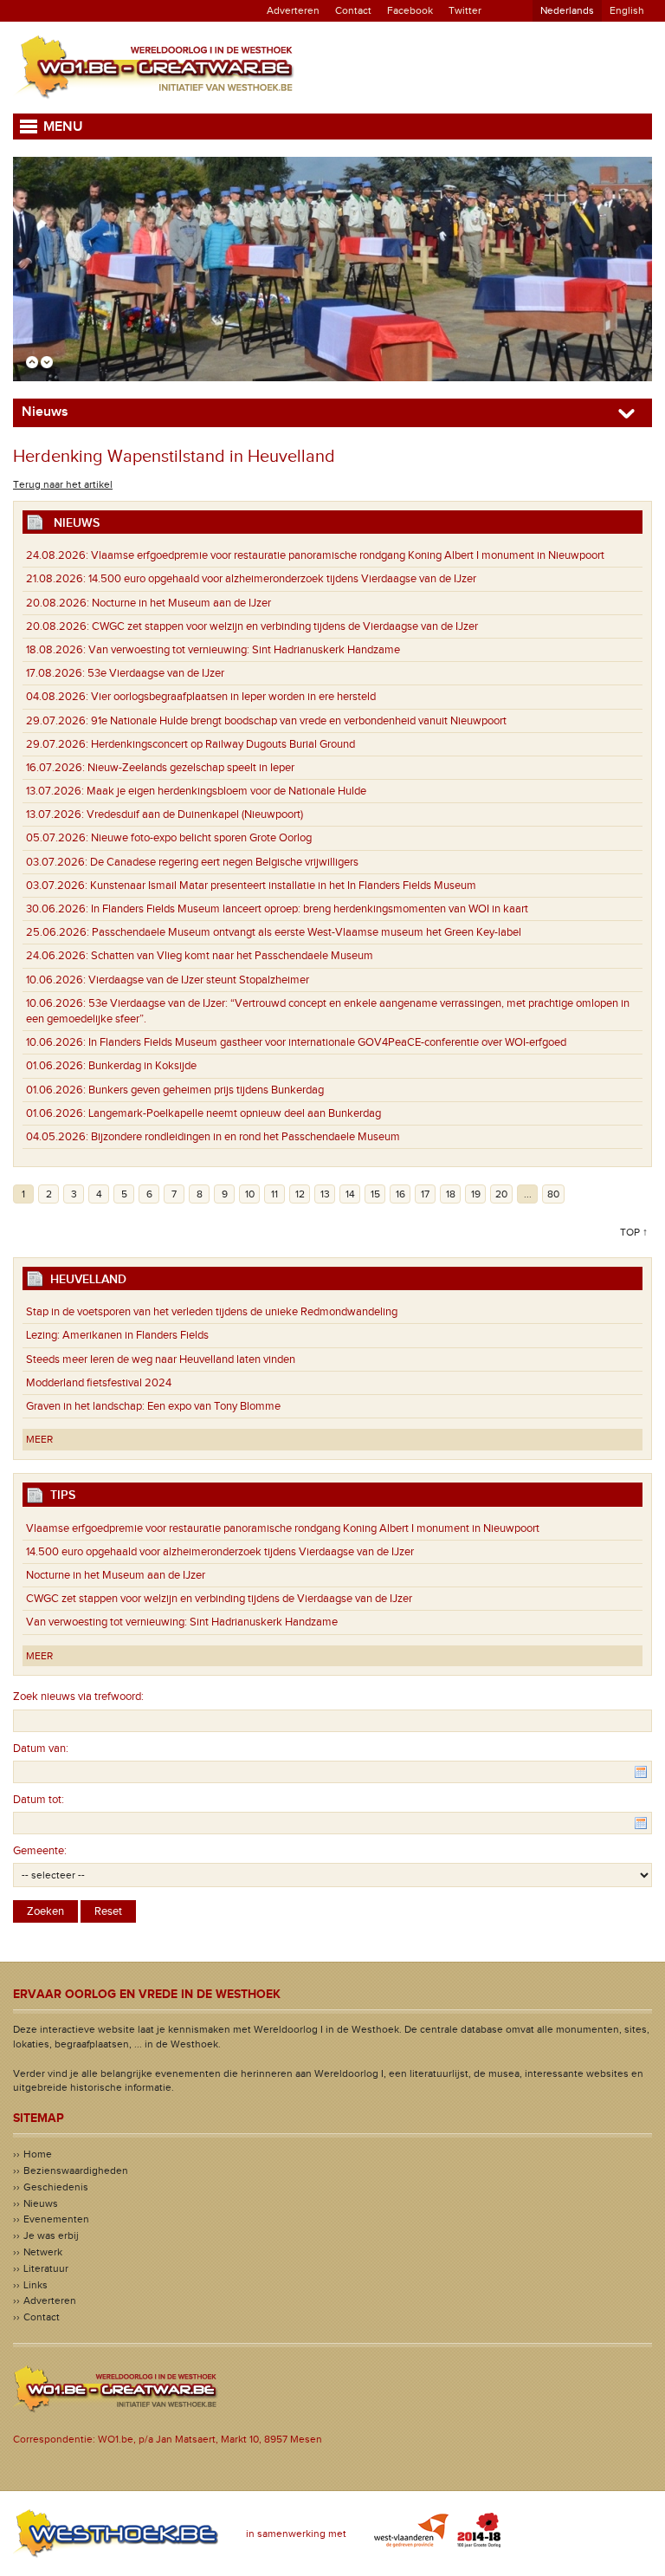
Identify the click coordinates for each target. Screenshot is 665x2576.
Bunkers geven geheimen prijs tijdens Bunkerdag (175, 1090)
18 (451, 1194)
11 (274, 1194)
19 (476, 1194)
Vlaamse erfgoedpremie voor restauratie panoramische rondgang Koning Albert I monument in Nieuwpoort (315, 555)
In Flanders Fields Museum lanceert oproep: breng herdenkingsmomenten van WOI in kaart (277, 909)
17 (425, 1194)
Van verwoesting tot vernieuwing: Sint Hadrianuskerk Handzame (217, 650)
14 (350, 1194)
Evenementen (56, 2219)
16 (400, 1194)
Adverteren (293, 10)
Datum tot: (39, 1800)
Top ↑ (634, 1232)
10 (250, 1194)
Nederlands (567, 10)
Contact (353, 10)
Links (36, 2285)
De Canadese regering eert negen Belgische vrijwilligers (192, 862)
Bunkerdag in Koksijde (111, 1066)
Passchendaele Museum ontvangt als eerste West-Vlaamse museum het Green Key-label (274, 932)
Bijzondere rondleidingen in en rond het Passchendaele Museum (213, 1137)
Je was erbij (51, 2235)
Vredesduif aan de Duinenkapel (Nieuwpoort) (165, 814)
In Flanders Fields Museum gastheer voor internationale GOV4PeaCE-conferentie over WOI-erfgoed (296, 1042)
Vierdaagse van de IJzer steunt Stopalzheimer (168, 980)
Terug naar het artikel (63, 484)
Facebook (410, 10)
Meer (39, 1439)
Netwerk (43, 2252)
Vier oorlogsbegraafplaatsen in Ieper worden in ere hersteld (201, 697)
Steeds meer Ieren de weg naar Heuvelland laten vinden (161, 1359)
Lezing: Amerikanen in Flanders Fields (117, 1335)
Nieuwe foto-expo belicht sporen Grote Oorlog (169, 838)
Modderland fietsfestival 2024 (99, 1383)
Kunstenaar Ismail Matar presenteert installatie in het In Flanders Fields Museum (251, 886)
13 (325, 1194)
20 (501, 1194)
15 (375, 1194)
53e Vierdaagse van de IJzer (125, 673)
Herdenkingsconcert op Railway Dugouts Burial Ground (190, 744)
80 (553, 1194)
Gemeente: (40, 1851)
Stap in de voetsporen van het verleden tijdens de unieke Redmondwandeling (212, 1312)
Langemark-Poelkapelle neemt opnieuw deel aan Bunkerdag (203, 1113)
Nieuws (41, 2203)
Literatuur (46, 2268)
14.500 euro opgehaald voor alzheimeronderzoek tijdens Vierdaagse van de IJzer (251, 579)
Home (38, 2154)
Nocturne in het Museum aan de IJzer (148, 603)
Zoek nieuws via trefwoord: (78, 1697)
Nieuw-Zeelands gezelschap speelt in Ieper (160, 768)
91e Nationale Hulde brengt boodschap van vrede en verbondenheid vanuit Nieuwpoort (266, 721)
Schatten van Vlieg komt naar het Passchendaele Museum (200, 956)
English (627, 10)
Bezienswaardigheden (76, 2170)
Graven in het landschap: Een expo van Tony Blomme (153, 1406)
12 (300, 1194)
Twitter (465, 10)
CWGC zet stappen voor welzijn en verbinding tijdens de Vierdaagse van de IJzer (252, 626)
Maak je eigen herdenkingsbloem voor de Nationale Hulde (196, 791)
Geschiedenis (56, 2187)
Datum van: (41, 1749)
